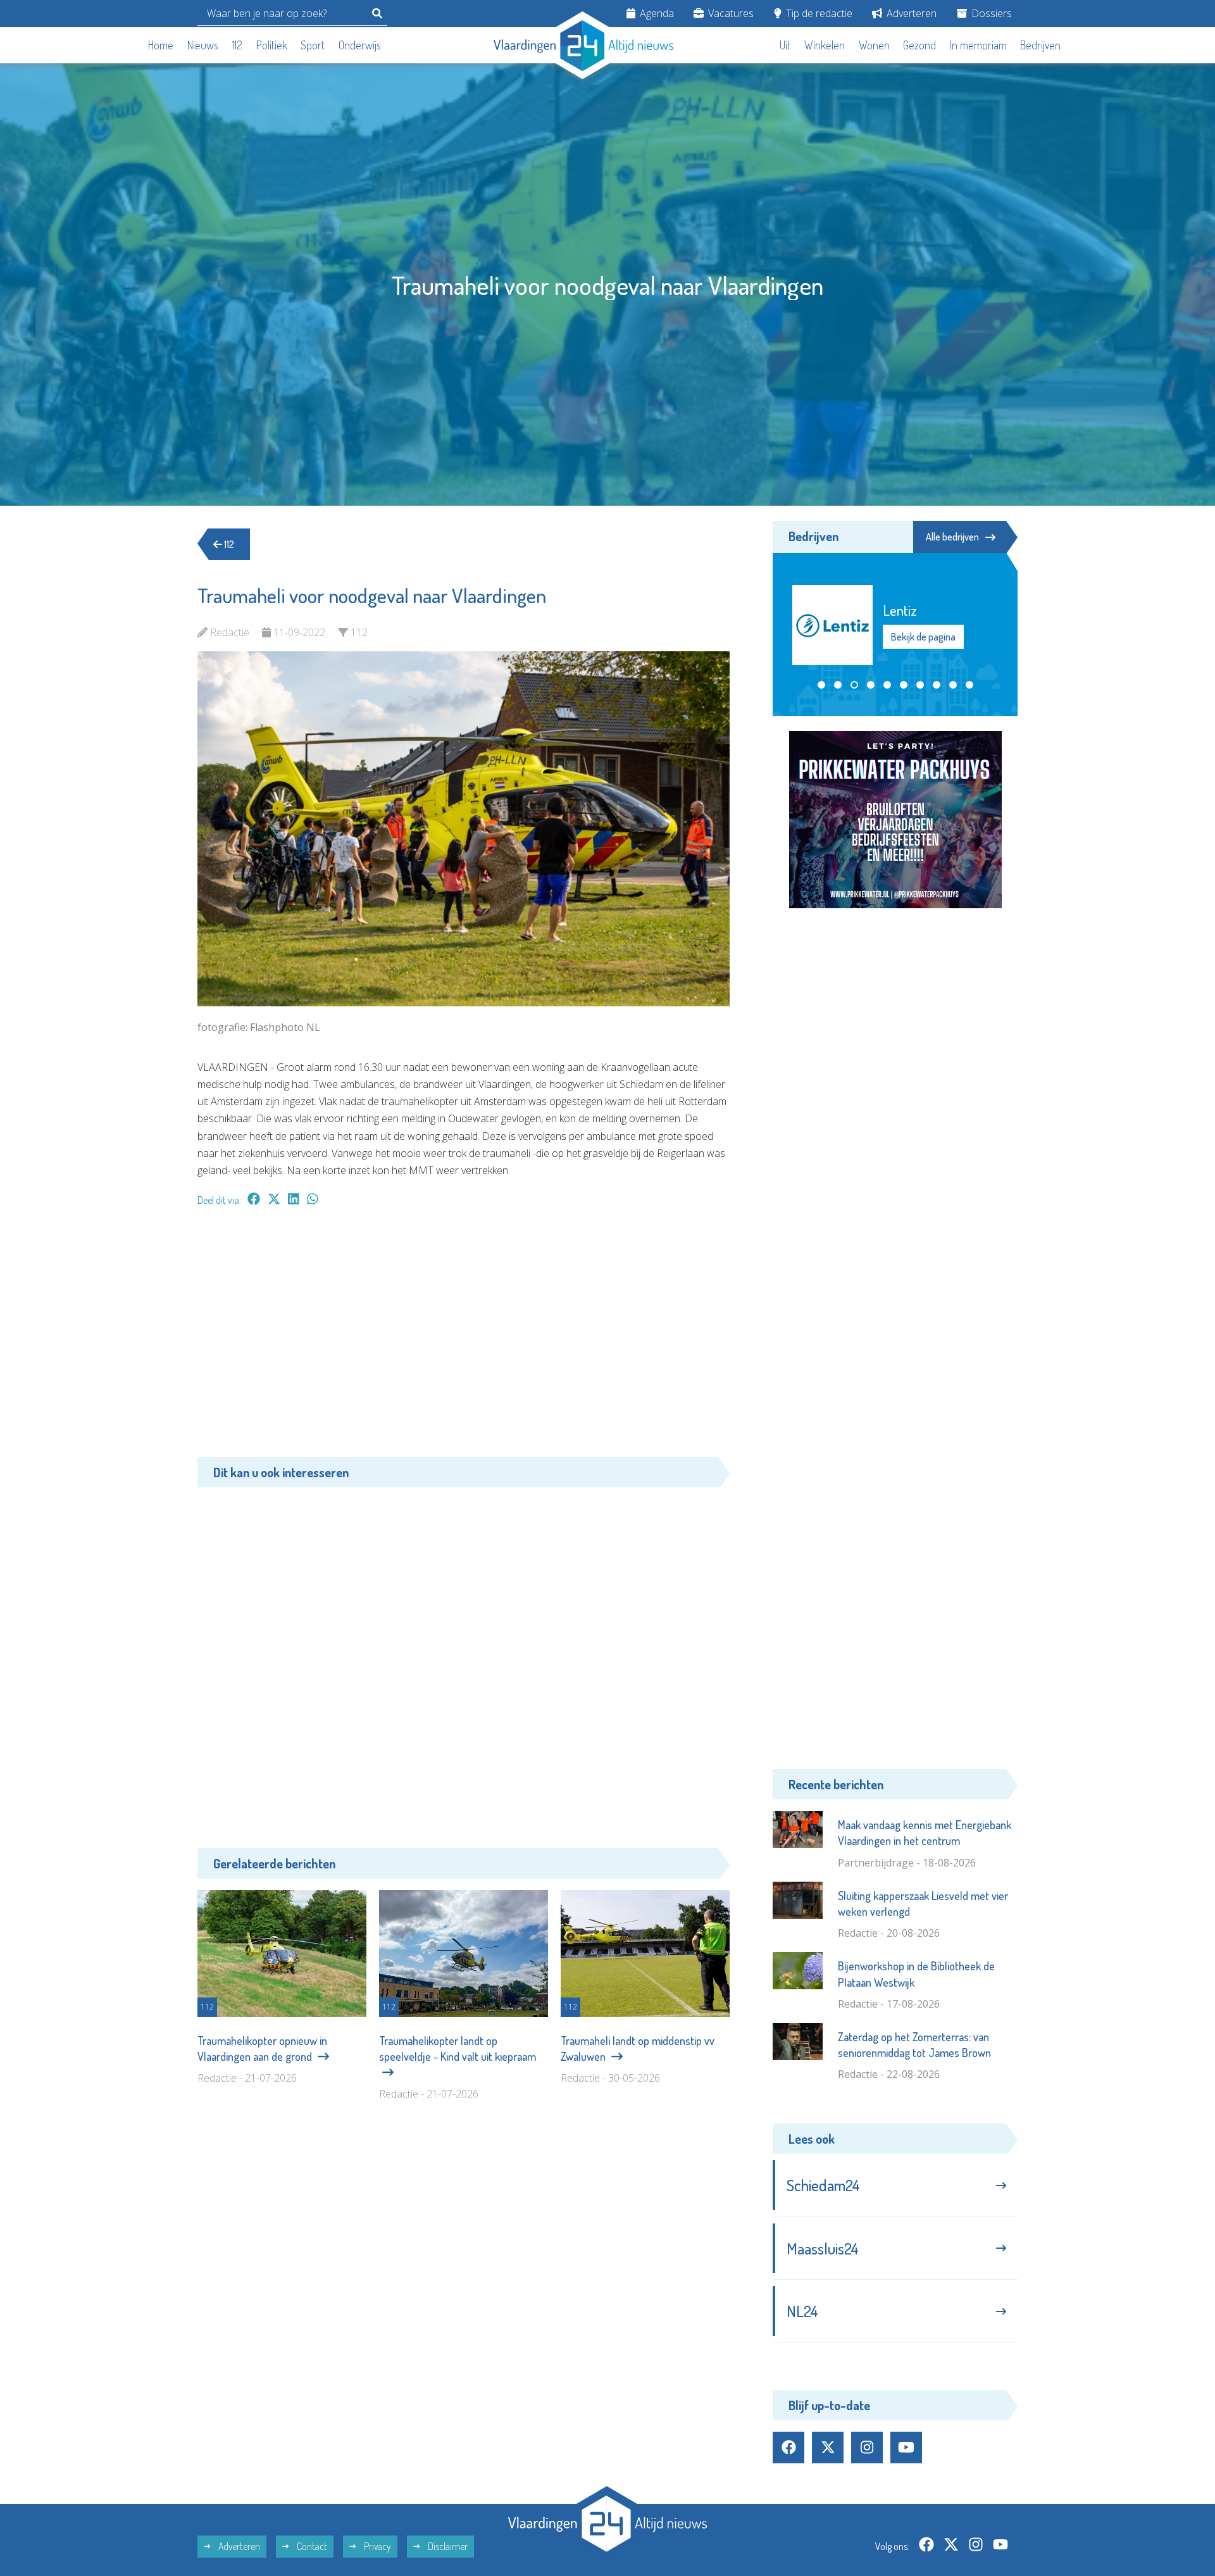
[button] (821, 685)
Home (161, 45)
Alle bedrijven (952, 537)
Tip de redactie (818, 13)
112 (237, 45)
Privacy (377, 2546)
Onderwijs (360, 45)
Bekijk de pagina (923, 637)
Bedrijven (1040, 45)
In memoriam (978, 45)
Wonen (874, 45)
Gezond (919, 45)
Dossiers (990, 13)
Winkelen (825, 45)
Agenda (656, 13)
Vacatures (730, 13)
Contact (311, 2546)
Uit (785, 45)
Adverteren (910, 13)
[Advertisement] (464, 1338)
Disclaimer (447, 2546)
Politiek (272, 45)
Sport (313, 45)
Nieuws (203, 45)
